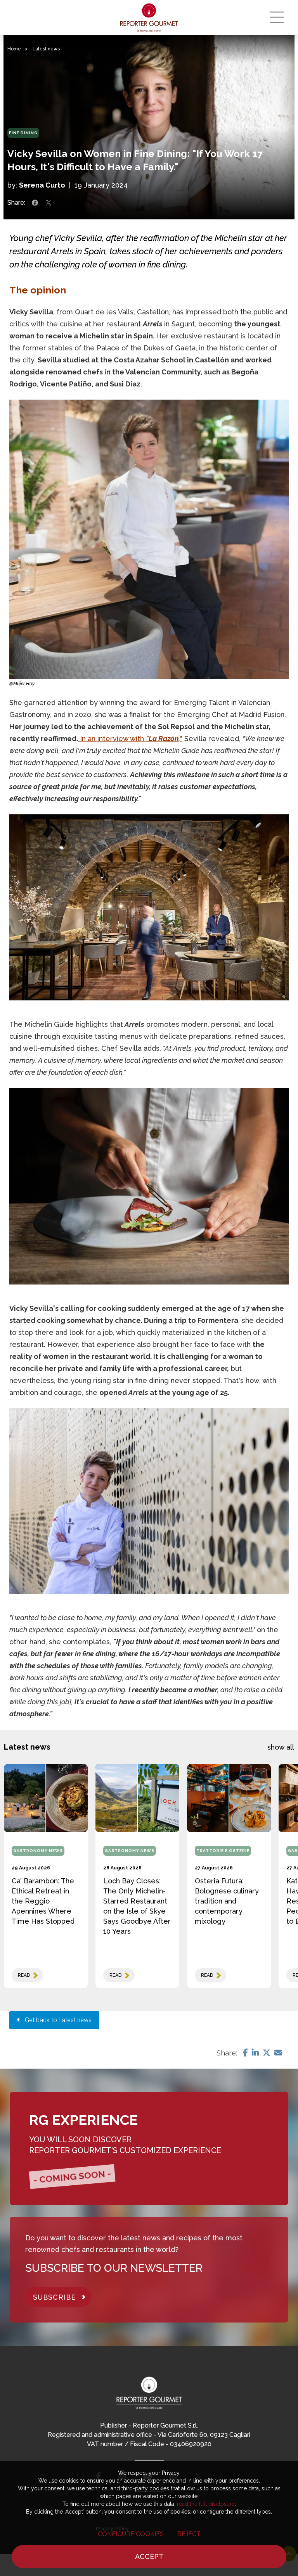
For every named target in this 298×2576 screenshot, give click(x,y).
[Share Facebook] (35, 203)
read (24, 1975)
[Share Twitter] (49, 203)
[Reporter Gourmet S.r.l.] (149, 17)
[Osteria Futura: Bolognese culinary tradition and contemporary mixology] (229, 1798)
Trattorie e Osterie (223, 1851)
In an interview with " (130, 739)
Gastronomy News (38, 1851)
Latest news (46, 49)
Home (14, 49)
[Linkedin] (255, 2053)
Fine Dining (23, 133)
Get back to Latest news (56, 2020)
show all (281, 1747)
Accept (149, 2556)
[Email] (278, 2053)
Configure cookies (131, 2534)
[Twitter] (267, 2053)
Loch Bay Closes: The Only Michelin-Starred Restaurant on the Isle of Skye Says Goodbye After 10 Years (137, 1906)
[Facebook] (245, 2053)
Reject (189, 2534)
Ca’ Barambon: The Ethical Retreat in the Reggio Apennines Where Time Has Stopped (43, 1901)
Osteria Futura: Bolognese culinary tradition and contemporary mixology (227, 1901)
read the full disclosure (206, 2504)
